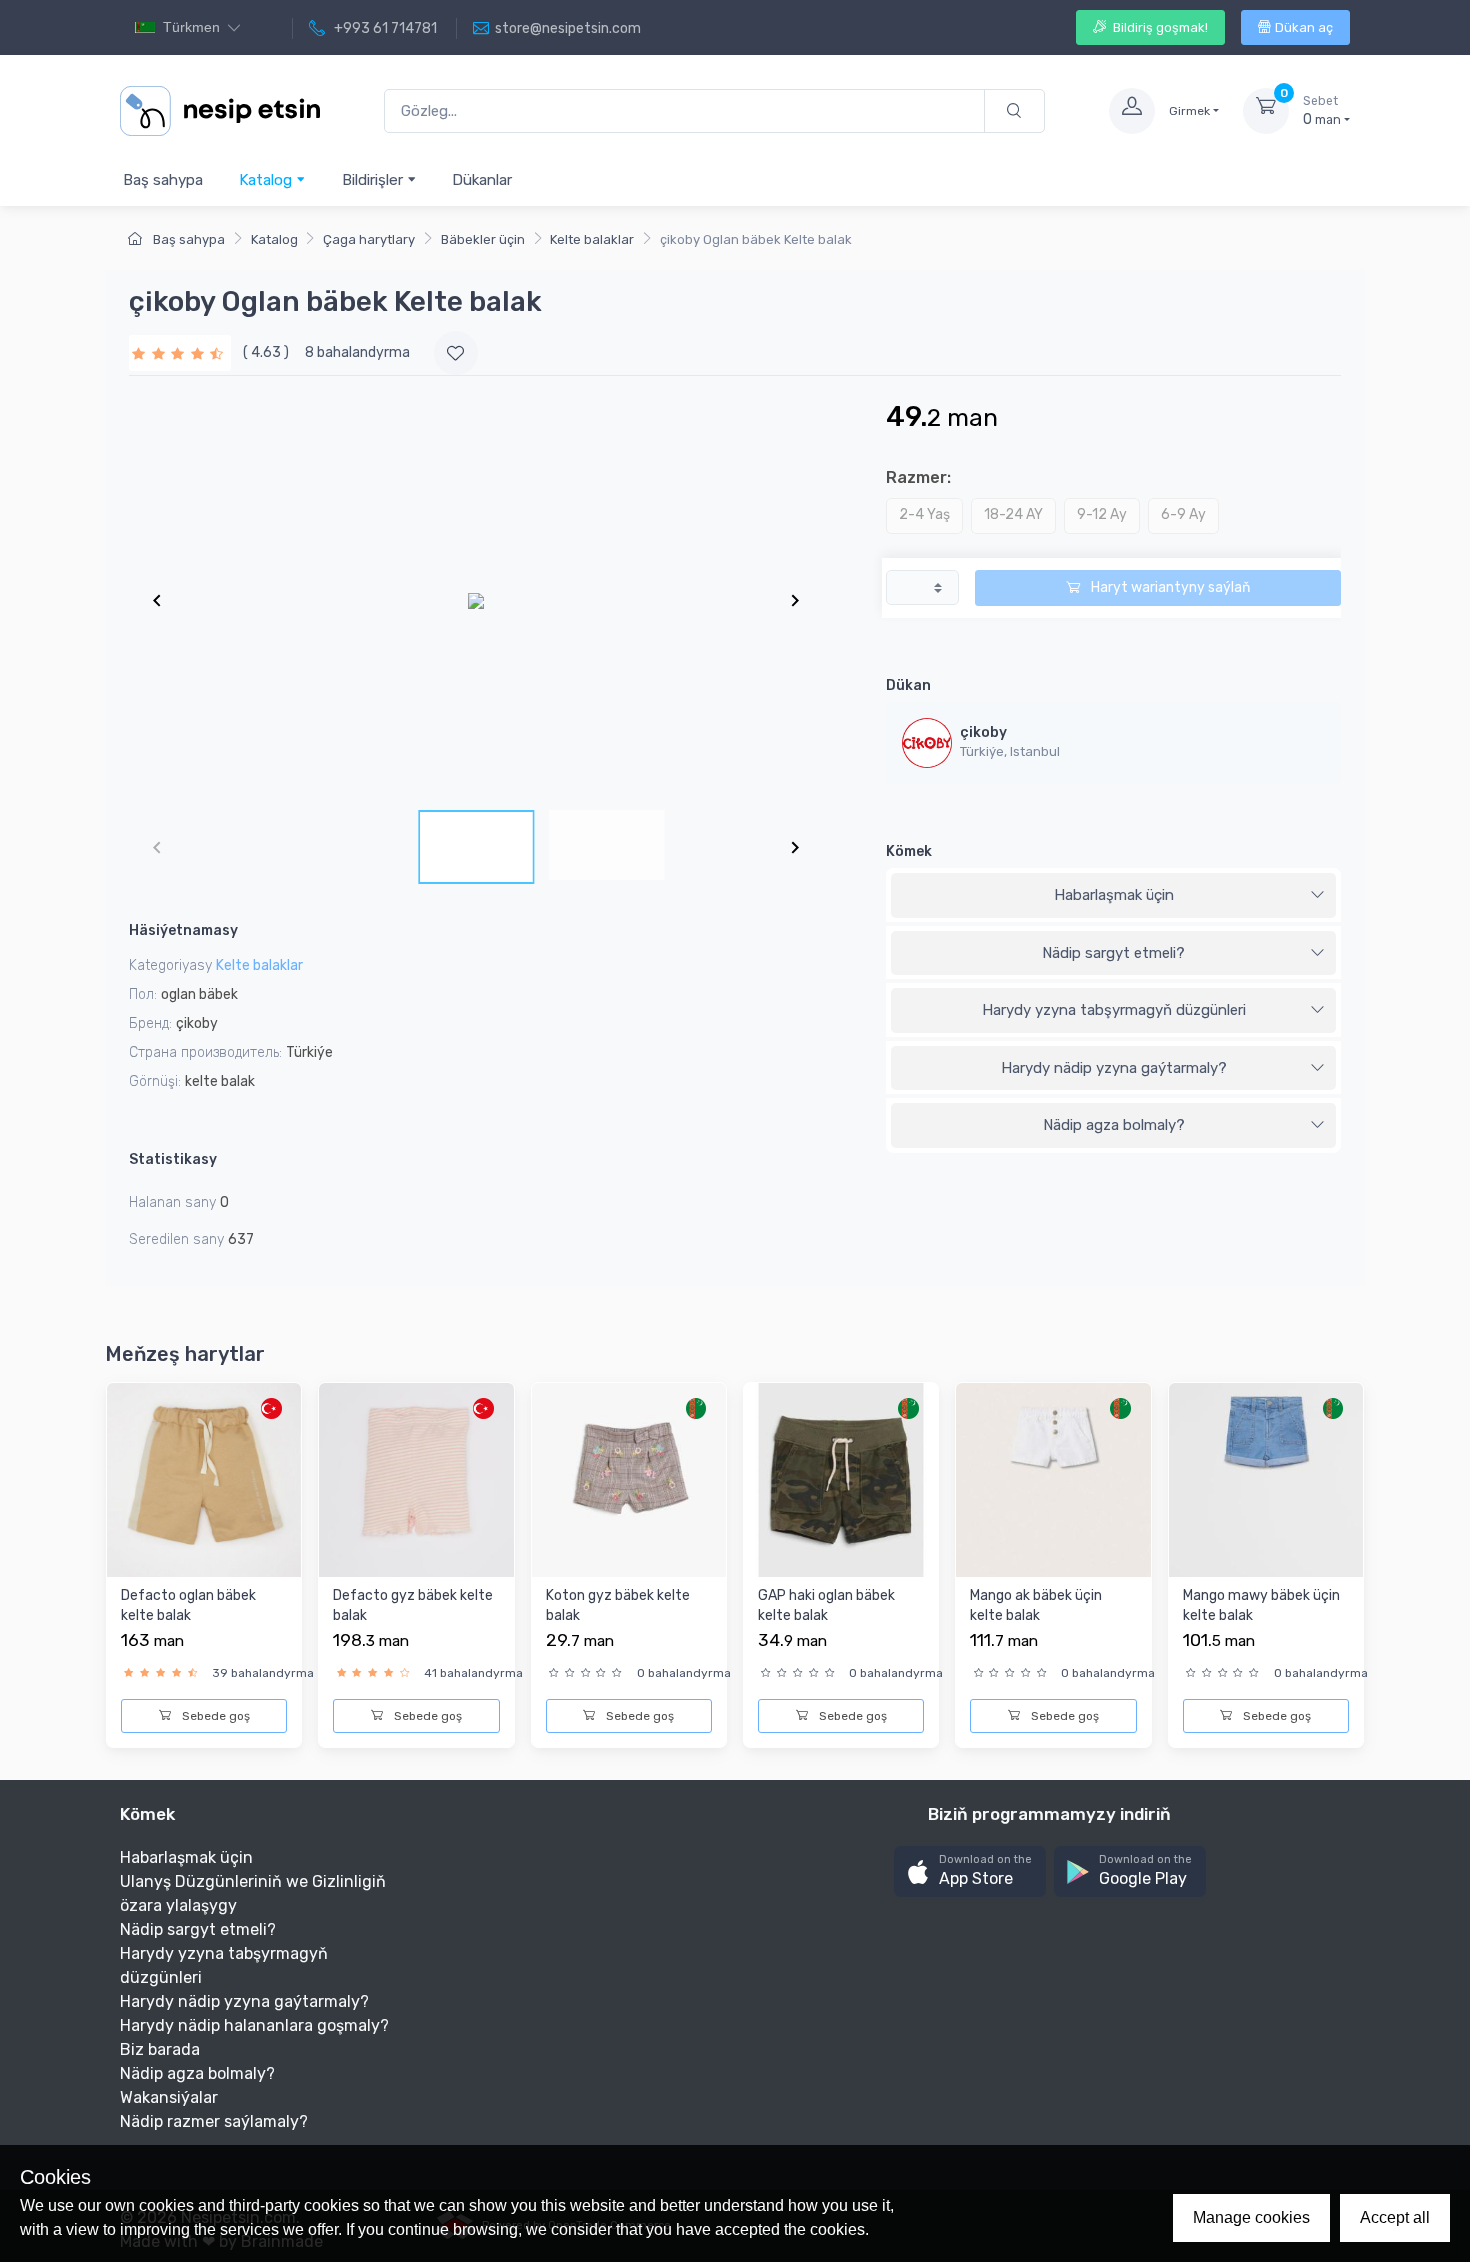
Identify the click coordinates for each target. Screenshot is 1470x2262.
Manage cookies (1251, 2217)
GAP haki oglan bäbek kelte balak (826, 1605)
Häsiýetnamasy (183, 930)
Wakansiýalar (169, 2097)
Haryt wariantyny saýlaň (1169, 587)
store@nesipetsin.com (568, 28)
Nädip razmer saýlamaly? (214, 2121)
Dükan (908, 685)
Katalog (267, 180)
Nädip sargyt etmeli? (1113, 953)
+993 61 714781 (384, 28)
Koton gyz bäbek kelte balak (618, 1605)
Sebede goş (214, 1716)
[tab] (1113, 896)
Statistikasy (173, 1159)
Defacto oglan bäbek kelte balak (188, 1605)
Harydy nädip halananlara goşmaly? (254, 2025)
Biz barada (160, 2049)
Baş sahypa (163, 180)
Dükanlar (482, 180)
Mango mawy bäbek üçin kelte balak (1261, 1605)
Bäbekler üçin (483, 239)
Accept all (1395, 2217)
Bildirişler (374, 180)
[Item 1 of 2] (476, 600)
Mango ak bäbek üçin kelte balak (1036, 1605)
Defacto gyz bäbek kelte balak (413, 1605)
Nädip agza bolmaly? (1114, 1125)
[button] (970, 1871)
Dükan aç (1304, 27)
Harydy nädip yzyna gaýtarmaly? (1114, 1068)
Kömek (909, 851)
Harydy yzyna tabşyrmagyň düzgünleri (1114, 1010)
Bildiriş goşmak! (1159, 27)
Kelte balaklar (592, 239)
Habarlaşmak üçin (1114, 895)
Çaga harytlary (369, 239)
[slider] (180, 352)
